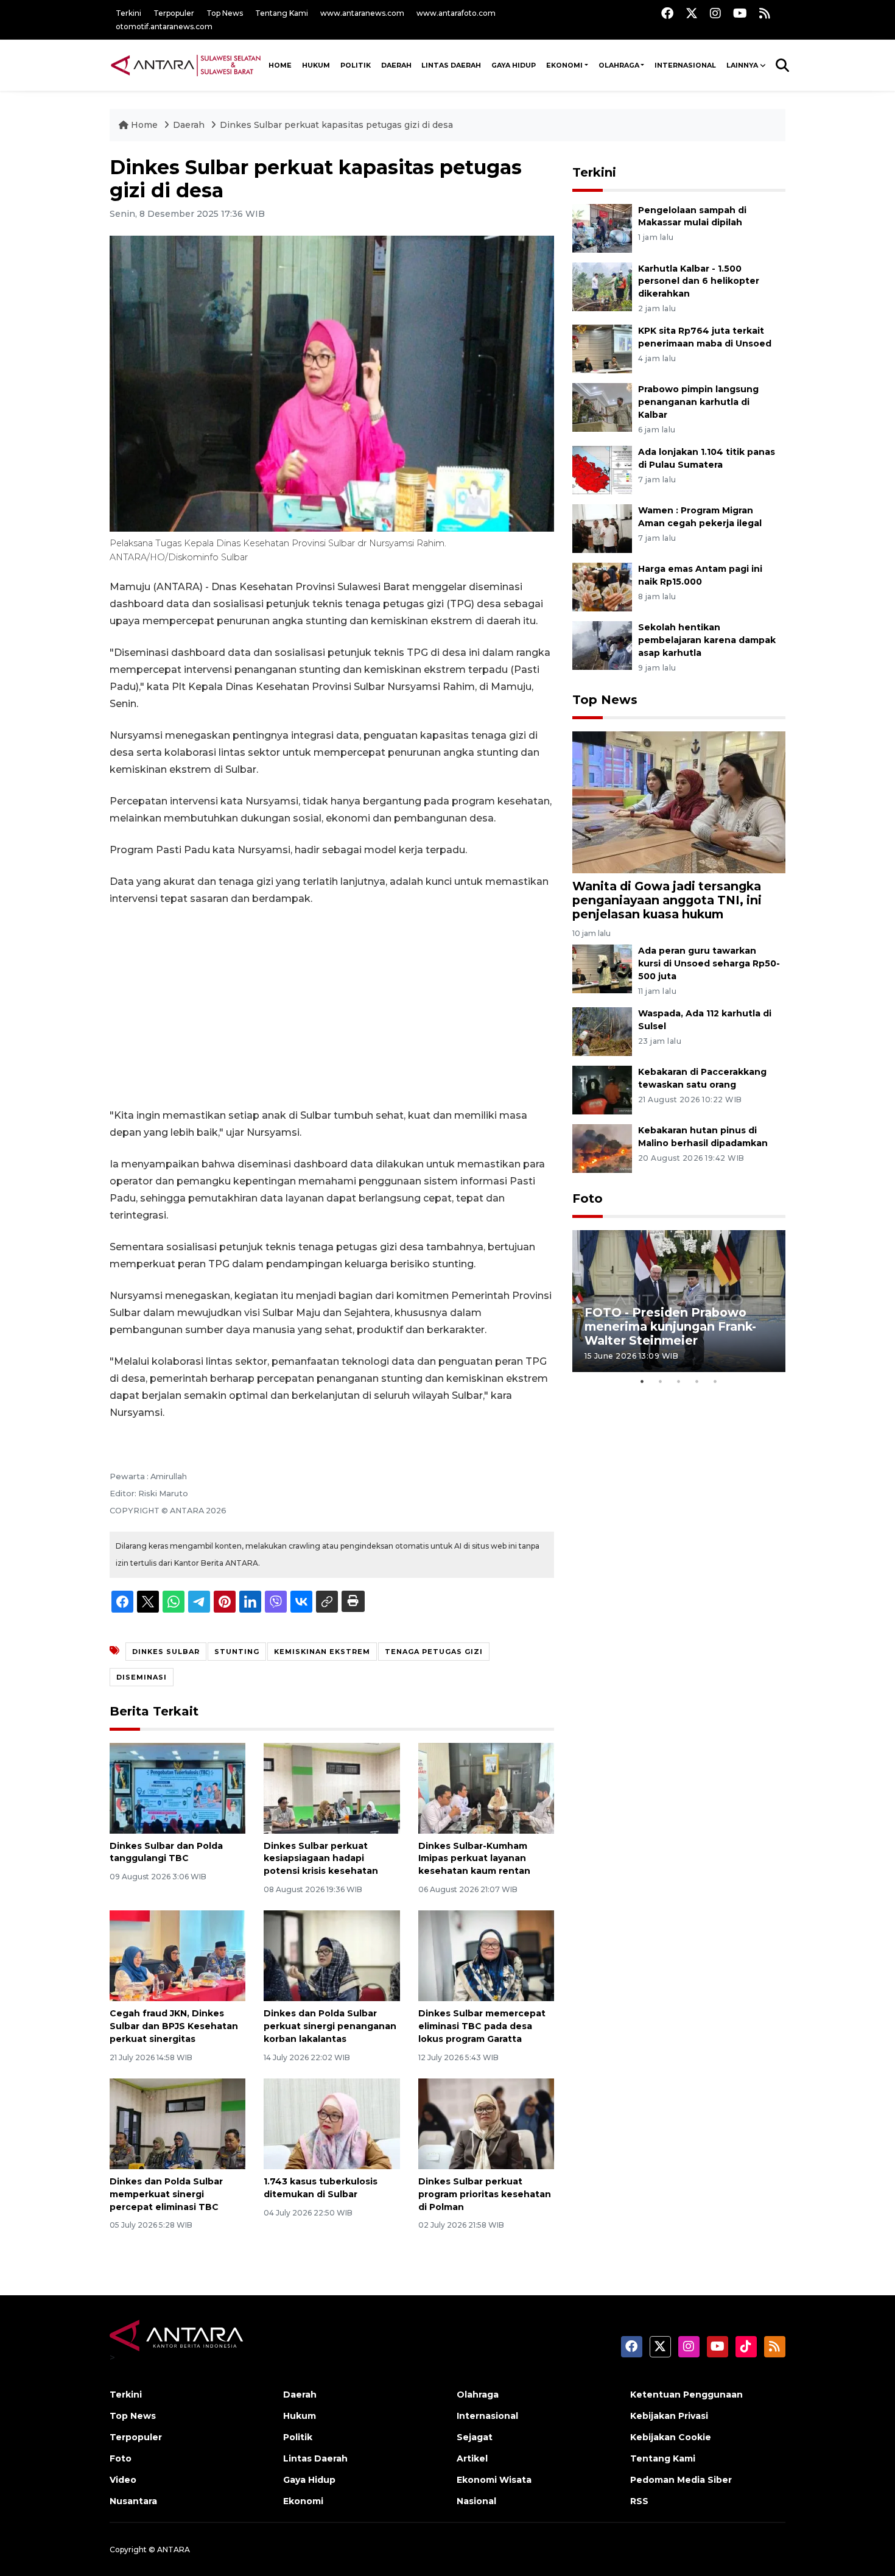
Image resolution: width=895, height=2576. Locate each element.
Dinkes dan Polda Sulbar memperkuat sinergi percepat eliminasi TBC (166, 2194)
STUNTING (237, 1652)
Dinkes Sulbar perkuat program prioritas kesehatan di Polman (485, 2194)
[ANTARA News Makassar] (186, 65)
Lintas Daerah (451, 65)
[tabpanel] (679, 1301)
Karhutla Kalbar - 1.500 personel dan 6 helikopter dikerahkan (699, 281)
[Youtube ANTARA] (740, 13)
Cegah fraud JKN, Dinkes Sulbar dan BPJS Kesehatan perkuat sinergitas (174, 2026)
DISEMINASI (142, 1677)
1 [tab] (642, 1381)
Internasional (685, 65)
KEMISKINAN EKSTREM (322, 1652)
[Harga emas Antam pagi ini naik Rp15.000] (602, 586)
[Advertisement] (332, 1007)
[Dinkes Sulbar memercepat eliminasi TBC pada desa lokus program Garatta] (486, 1955)
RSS (639, 2501)
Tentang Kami (282, 13)
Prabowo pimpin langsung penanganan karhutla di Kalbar (698, 402)
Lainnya (742, 65)
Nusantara (133, 2501)
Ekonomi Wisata (494, 2480)
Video (123, 2480)
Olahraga (619, 65)
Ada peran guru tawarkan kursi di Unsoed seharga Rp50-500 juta (709, 963)
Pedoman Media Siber (681, 2480)
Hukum (316, 65)
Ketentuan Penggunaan (686, 2395)
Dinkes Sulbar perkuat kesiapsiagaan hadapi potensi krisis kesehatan (321, 1859)
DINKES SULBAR (166, 1652)
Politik (356, 65)
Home (144, 125)
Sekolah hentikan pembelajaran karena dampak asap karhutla (707, 640)
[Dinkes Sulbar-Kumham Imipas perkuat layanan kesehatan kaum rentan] (486, 1787)
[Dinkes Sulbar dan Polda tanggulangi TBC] (177, 1787)
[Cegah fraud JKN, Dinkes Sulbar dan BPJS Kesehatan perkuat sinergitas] (177, 1955)
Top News (225, 13)
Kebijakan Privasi (669, 2416)
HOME (280, 65)
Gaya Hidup (514, 65)
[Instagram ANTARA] (715, 13)
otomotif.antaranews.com (164, 26)
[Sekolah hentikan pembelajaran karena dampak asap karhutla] (602, 645)
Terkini (128, 13)
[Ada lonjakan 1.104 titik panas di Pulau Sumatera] (602, 469)
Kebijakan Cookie (671, 2437)
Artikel (472, 2458)
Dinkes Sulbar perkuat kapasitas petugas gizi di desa (336, 125)
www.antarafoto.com (456, 13)
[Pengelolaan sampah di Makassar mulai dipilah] (602, 227)
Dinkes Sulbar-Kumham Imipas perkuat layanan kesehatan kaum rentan (474, 1859)
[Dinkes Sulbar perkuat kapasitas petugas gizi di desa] (679, 802)
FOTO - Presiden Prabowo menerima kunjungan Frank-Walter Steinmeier (670, 1326)
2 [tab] (661, 1381)
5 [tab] (715, 1381)
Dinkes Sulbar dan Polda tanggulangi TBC (166, 1852)
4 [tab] (697, 1381)
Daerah (396, 65)
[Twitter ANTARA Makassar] (692, 13)
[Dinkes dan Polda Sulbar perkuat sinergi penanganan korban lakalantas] (332, 1955)
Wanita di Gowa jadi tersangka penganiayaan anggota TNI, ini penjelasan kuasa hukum (667, 900)
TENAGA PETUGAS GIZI (434, 1652)
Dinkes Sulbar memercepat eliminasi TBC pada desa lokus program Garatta (482, 2026)
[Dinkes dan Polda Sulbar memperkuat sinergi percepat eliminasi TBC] (177, 2123)
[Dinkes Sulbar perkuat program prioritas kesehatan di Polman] (486, 2123)
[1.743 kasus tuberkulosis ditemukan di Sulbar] (332, 2123)
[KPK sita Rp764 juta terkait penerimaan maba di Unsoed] (602, 349)
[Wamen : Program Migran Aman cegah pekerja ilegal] (602, 528)
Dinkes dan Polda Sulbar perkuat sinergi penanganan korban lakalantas (330, 2026)
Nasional (476, 2501)
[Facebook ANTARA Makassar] (667, 13)
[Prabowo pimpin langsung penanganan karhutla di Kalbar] (602, 407)
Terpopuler (174, 13)
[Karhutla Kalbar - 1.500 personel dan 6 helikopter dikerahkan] (602, 286)
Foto (588, 1198)
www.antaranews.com (362, 13)
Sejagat (475, 2437)
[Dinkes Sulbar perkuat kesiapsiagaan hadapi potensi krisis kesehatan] (332, 1787)
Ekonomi (564, 65)
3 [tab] (679, 1381)
